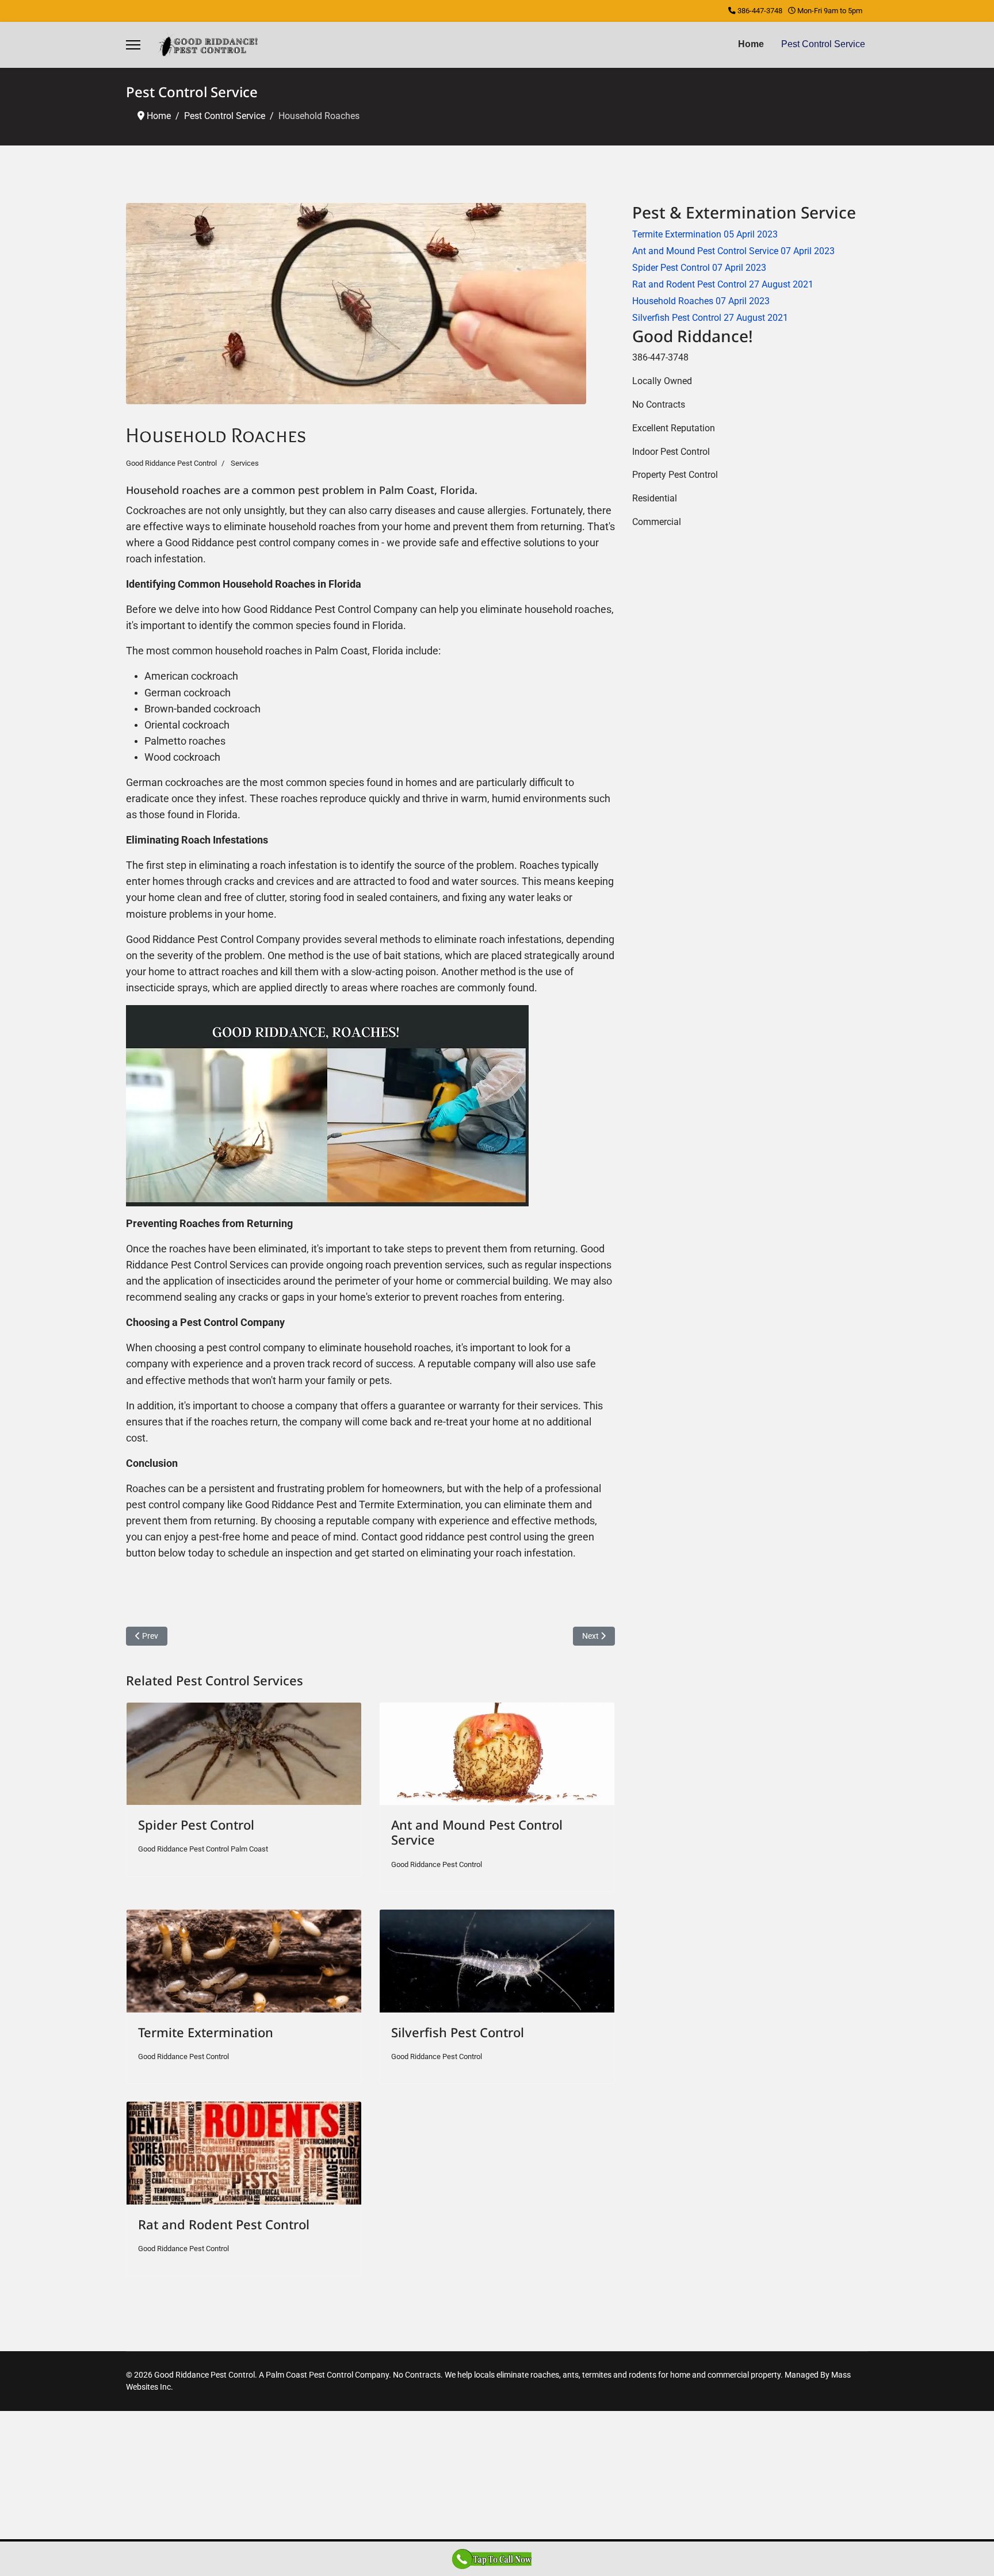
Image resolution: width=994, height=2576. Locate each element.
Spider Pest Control (196, 1824)
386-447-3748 (760, 11)
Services (245, 463)
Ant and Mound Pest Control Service (477, 1832)
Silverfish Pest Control (458, 2032)
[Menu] (133, 45)
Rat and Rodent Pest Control (224, 2224)
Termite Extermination (206, 2032)
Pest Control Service (823, 44)
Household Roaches (701, 301)
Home (751, 44)
